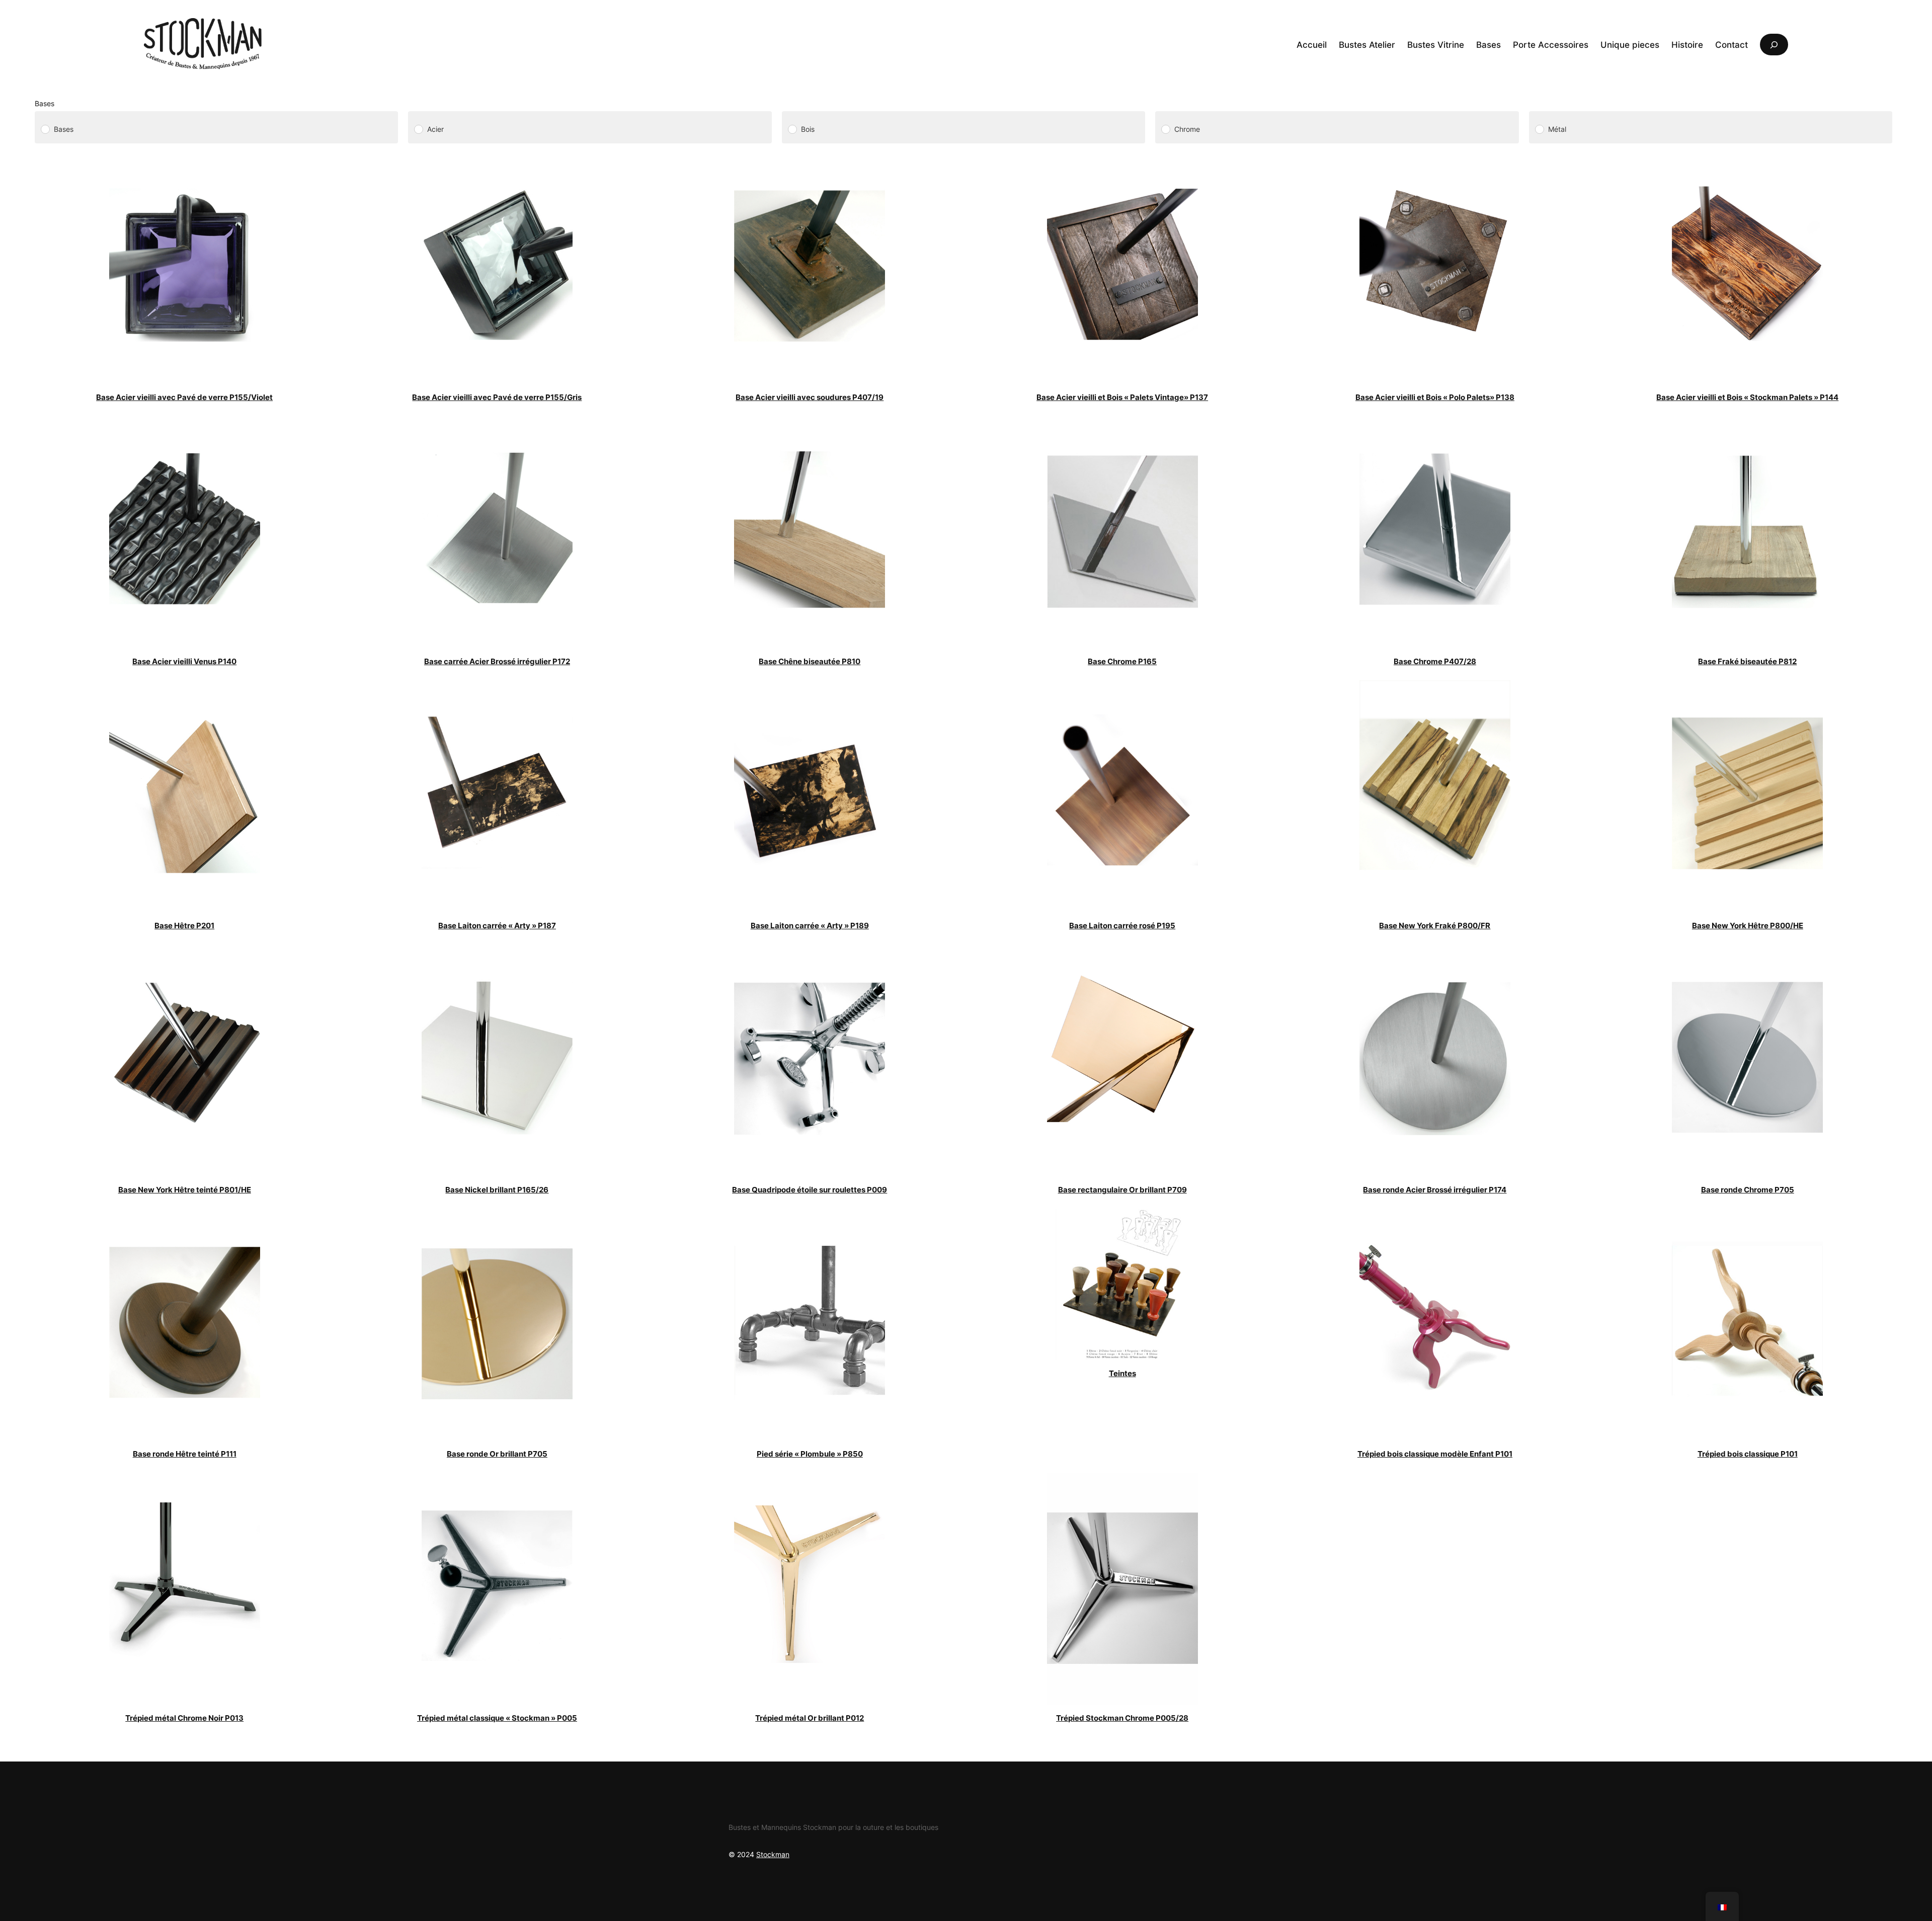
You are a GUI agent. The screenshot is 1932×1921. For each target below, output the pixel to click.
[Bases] (45, 129)
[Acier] (418, 129)
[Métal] (1539, 129)
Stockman (773, 1854)
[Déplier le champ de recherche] (1774, 45)
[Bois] (792, 129)
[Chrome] (1165, 129)
